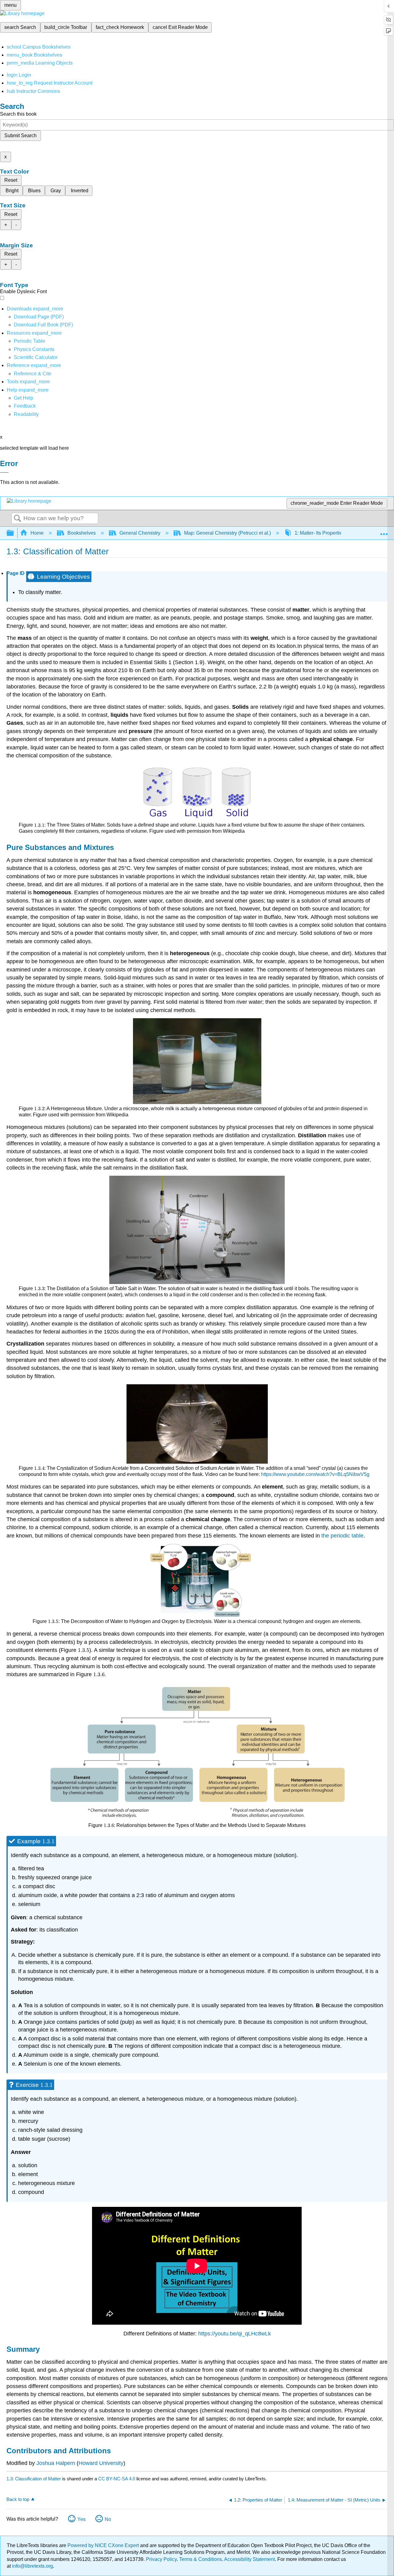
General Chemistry (140, 533)
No (108, 2519)
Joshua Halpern (56, 2463)
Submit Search (20, 136)
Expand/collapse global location (384, 531)
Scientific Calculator (36, 357)
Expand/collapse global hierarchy (14, 533)
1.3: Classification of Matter (34, 2479)
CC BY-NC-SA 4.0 (117, 2479)
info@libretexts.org (32, 2566)
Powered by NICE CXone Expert (104, 2545)
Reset (11, 180)
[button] (25, 406)
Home (37, 533)
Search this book (18, 114)
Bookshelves (82, 533)
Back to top (18, 2499)
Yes (81, 2519)
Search (18, 519)
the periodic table (342, 1536)
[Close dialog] (4, 473)
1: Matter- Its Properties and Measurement (340, 533)
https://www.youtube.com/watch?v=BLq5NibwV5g (315, 1474)
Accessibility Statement (249, 2559)
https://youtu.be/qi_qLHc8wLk (235, 2334)
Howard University (101, 2463)
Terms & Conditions (201, 2559)
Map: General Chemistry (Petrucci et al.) (227, 533)
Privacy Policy (161, 2559)
